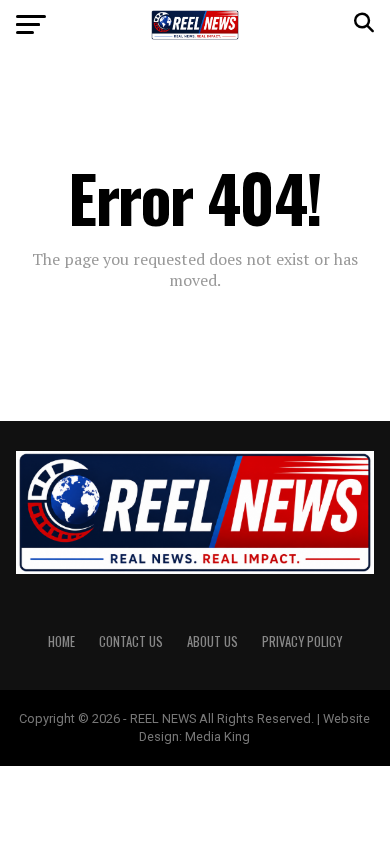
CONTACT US (131, 641)
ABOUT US (212, 641)
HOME (61, 641)
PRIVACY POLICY (302, 641)
